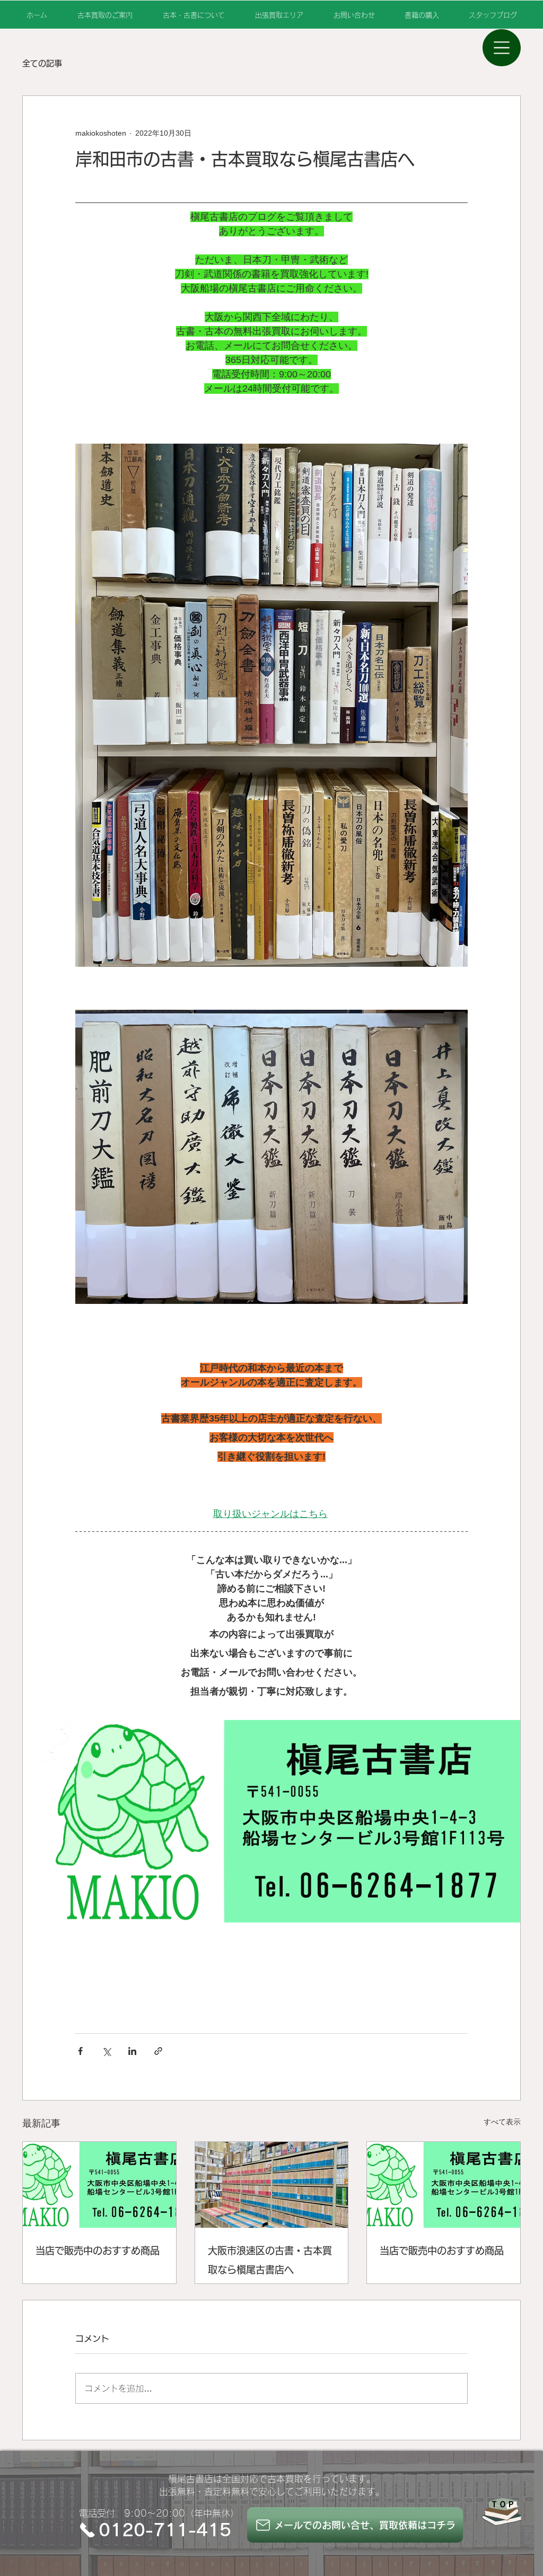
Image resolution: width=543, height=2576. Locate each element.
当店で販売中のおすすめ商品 (98, 2251)
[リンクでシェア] (158, 2051)
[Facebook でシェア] (80, 2051)
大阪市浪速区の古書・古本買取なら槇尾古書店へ (270, 2260)
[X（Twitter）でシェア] (106, 2051)
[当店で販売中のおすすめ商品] (99, 2185)
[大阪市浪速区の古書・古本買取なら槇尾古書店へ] (272, 2185)
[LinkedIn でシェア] (132, 2051)
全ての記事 (42, 63)
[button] (502, 48)
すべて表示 (502, 2122)
